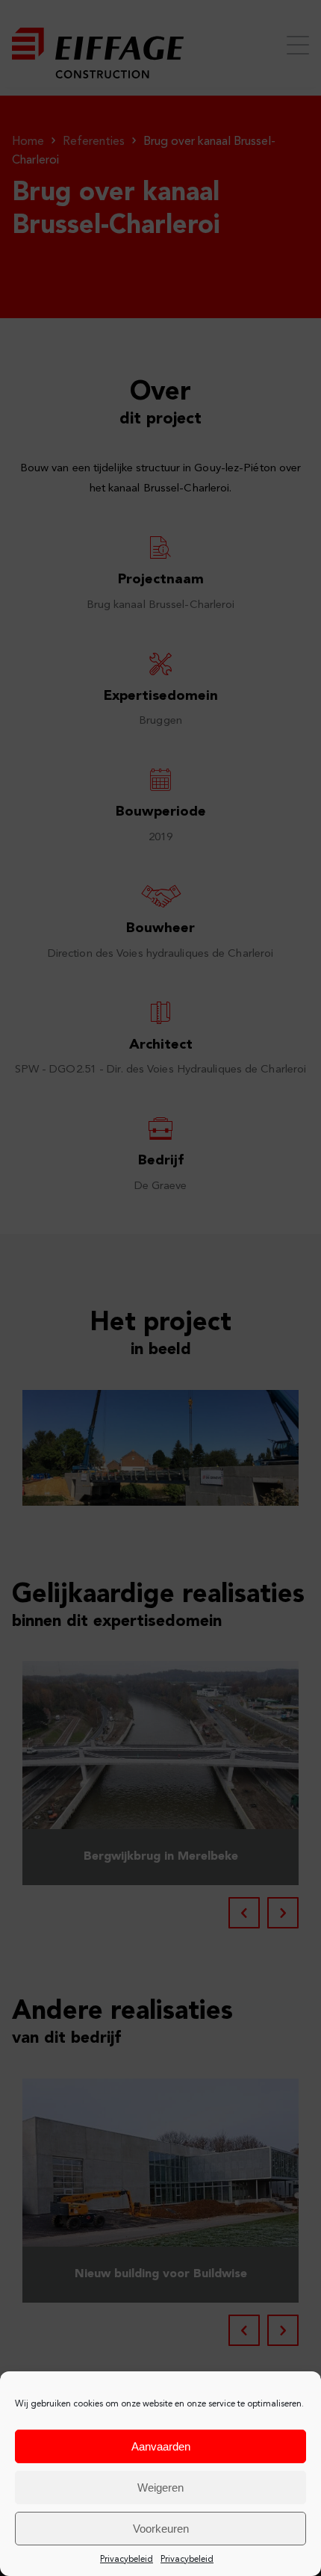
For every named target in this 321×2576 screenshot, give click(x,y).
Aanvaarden (161, 2446)
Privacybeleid (127, 2560)
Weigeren (160, 2487)
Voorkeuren (161, 2529)
